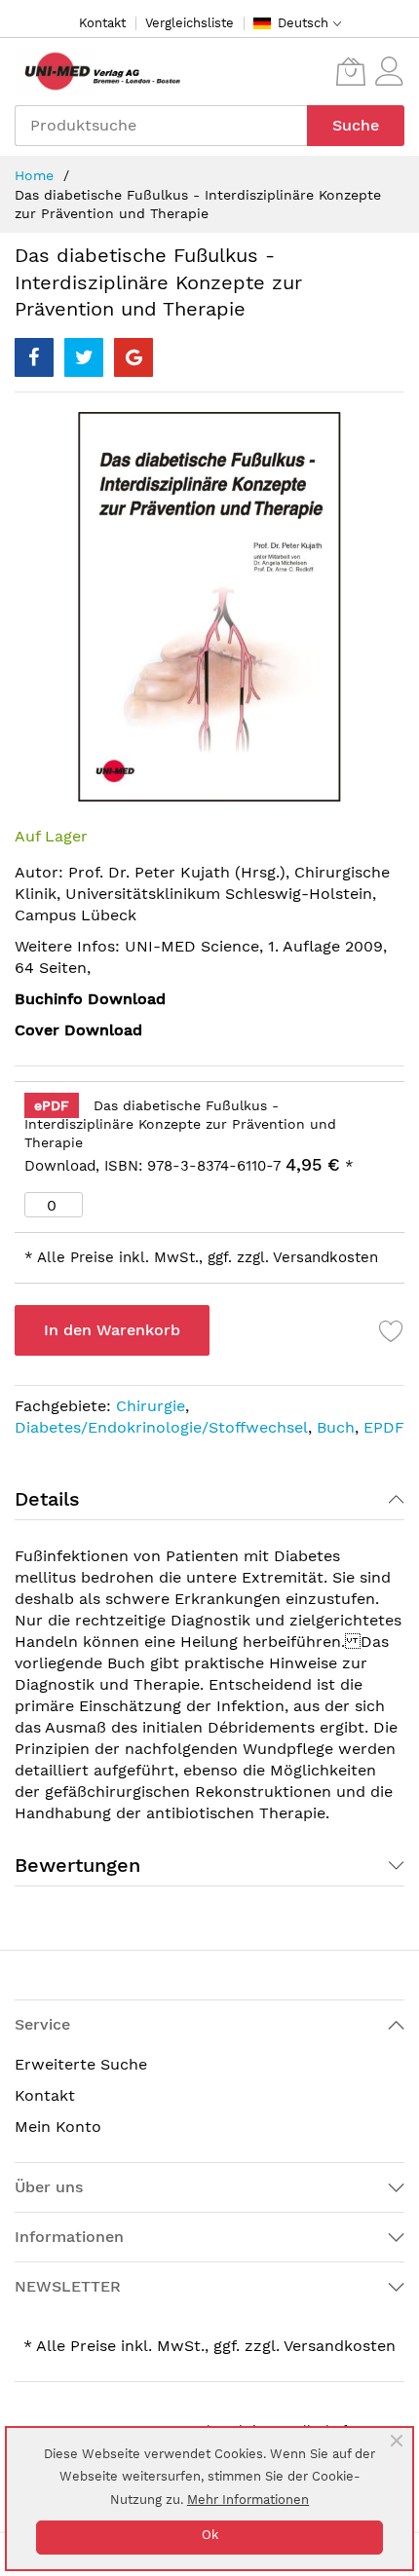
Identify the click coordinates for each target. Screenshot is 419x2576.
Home (34, 175)
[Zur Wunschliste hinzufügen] (392, 1330)
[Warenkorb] (351, 71)
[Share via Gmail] (133, 357)
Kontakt (102, 23)
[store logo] (97, 72)
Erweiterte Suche (81, 2064)
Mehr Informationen (248, 2500)
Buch (336, 1427)
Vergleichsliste (190, 23)
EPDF (384, 1427)
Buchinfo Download (90, 999)
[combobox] (161, 126)
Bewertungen (77, 1865)
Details (47, 1499)
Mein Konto (58, 2127)
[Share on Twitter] (84, 357)
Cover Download (78, 1030)
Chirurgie (151, 1406)
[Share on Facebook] (34, 357)
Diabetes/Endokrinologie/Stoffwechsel (161, 1427)
